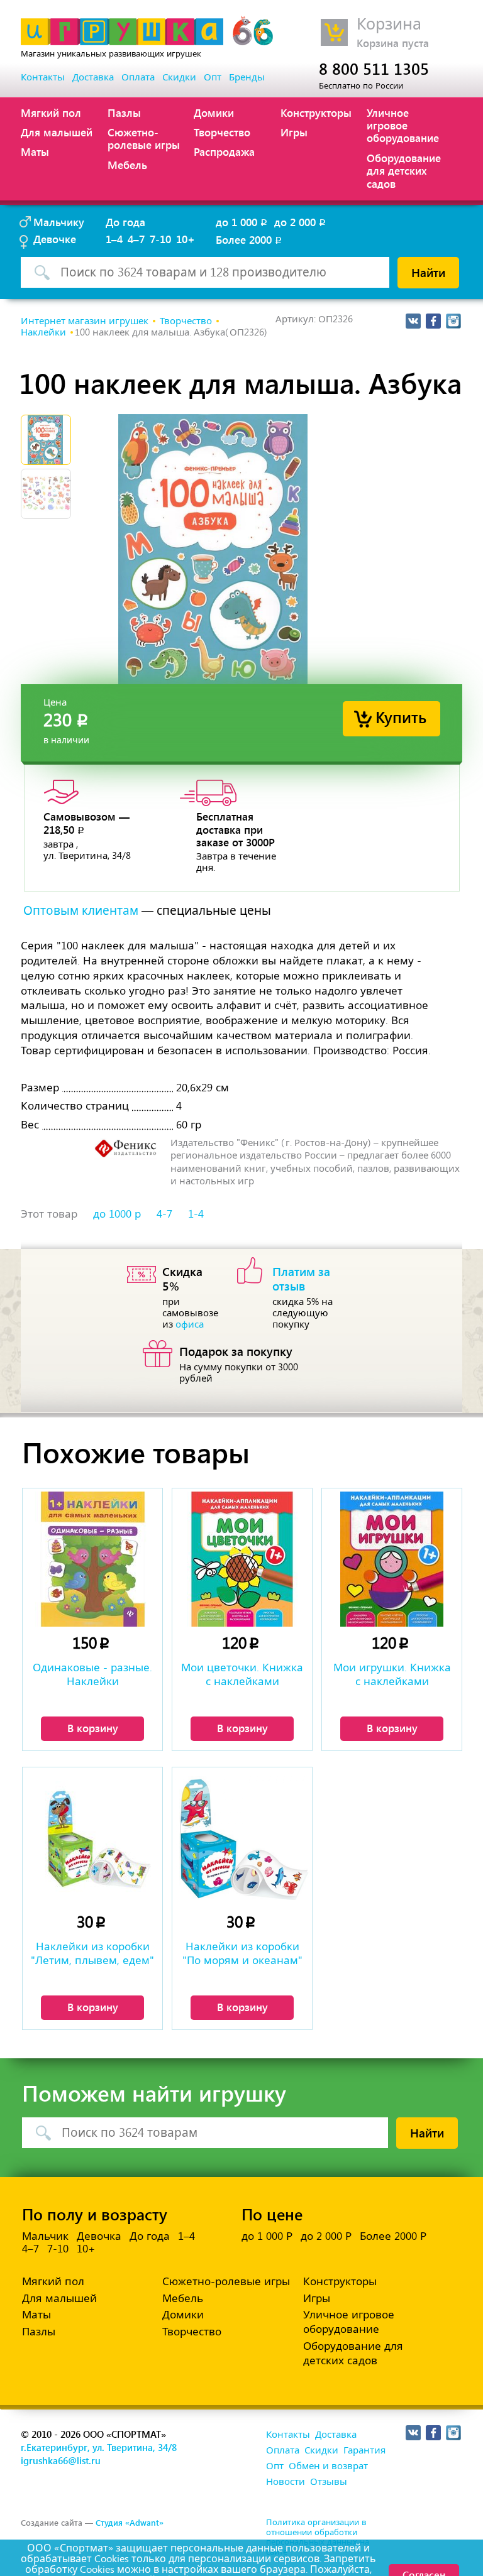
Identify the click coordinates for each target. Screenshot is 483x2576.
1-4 (196, 1214)
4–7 (136, 239)
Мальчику (59, 222)
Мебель (127, 165)
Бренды (247, 77)
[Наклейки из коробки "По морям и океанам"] (242, 1838)
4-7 (164, 1214)
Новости (286, 2482)
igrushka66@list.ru (61, 2460)
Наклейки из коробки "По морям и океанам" (242, 1953)
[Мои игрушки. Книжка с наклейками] (392, 1559)
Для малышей (57, 132)
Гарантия (364, 2450)
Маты (35, 151)
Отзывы (329, 2482)
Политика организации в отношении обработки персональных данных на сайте (318, 2537)
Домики (214, 112)
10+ (186, 239)
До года (125, 222)
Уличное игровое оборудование (403, 125)
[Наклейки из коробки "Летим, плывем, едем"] (92, 1838)
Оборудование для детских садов (404, 171)
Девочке (55, 239)
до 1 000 (242, 222)
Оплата (138, 77)
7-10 (160, 239)
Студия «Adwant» (130, 2522)
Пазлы (124, 112)
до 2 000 (301, 222)
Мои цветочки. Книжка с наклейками (242, 1674)
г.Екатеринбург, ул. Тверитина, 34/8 (99, 2447)
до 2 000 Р (326, 2236)
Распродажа (224, 151)
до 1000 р (117, 1214)
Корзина (389, 24)
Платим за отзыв (301, 1278)
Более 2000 (250, 239)
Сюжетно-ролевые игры (144, 138)
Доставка (93, 77)
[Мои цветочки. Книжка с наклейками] (242, 1559)
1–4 (114, 239)
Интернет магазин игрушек (85, 321)
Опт (213, 77)
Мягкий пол (51, 112)
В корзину (93, 1728)
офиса (190, 1324)
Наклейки (43, 332)
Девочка (99, 2236)
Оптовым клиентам (81, 911)
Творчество (222, 132)
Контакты (43, 77)
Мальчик (45, 2236)
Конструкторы (316, 112)
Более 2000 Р (393, 2236)
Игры (294, 132)
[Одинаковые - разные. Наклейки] (92, 1559)
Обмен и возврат (328, 2466)
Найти (428, 272)
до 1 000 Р (267, 2236)
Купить (401, 717)
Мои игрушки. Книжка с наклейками (392, 1674)
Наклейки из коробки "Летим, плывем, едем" (92, 1953)
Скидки (179, 77)
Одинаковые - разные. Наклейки (92, 1674)
